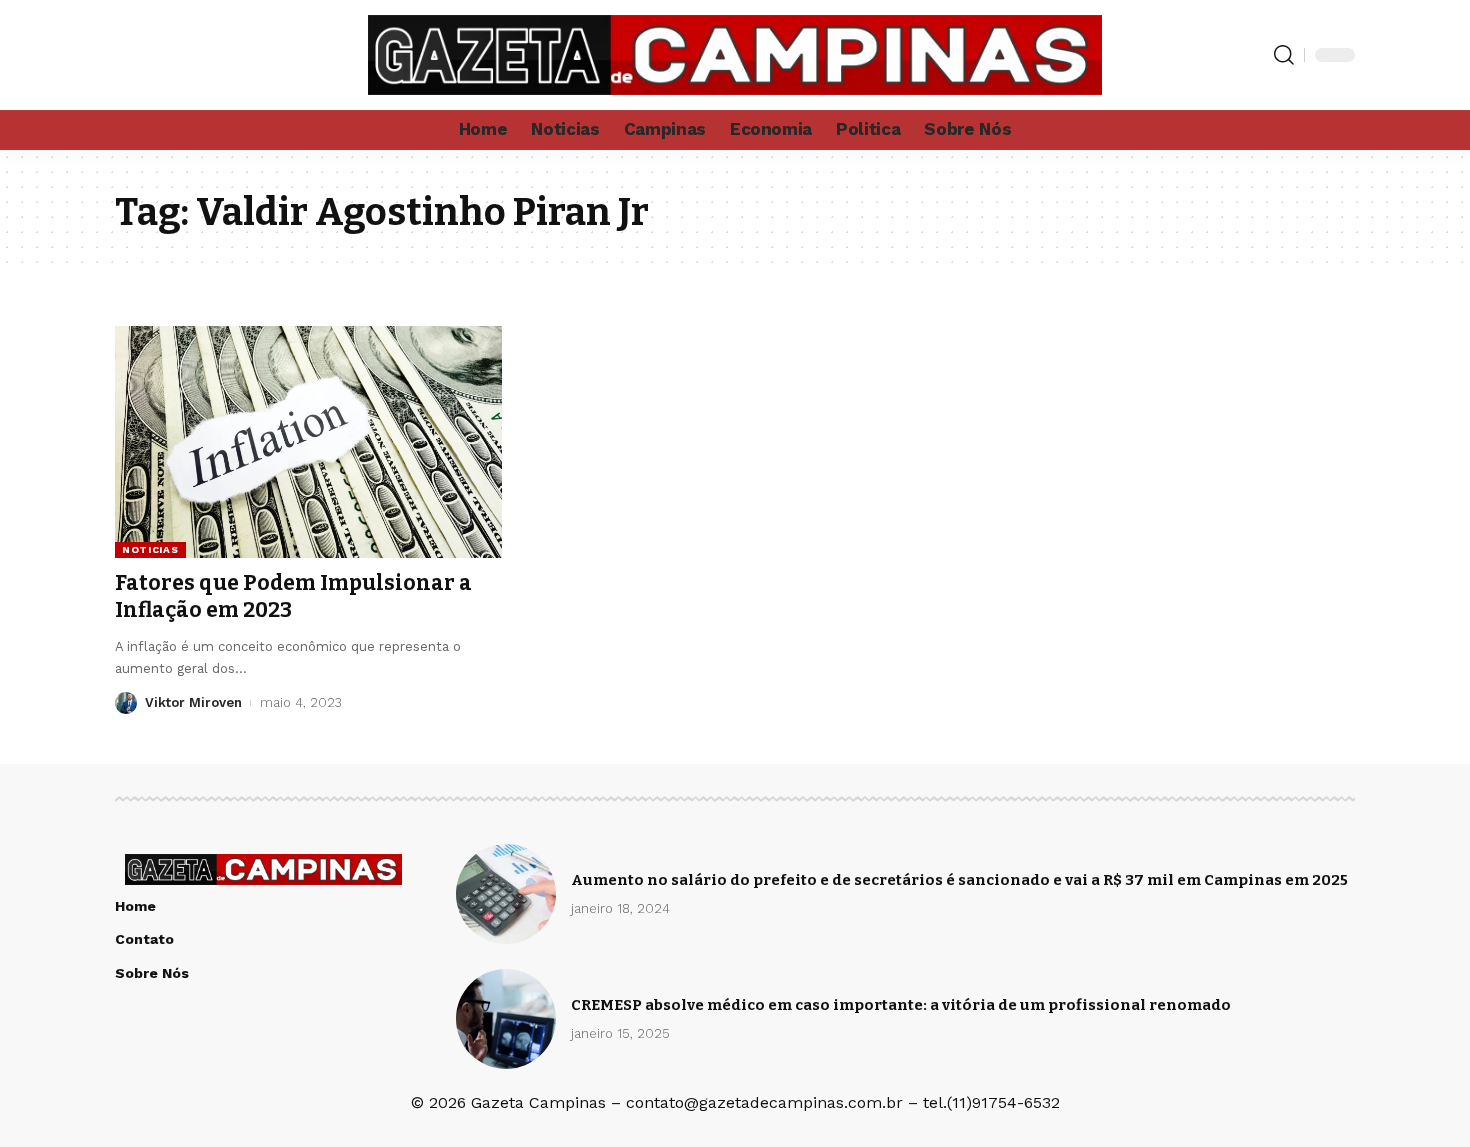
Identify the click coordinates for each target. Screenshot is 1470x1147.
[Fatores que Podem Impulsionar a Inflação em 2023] (308, 442)
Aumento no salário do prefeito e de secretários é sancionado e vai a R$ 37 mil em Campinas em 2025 (959, 880)
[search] (1284, 55)
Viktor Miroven (193, 702)
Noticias (150, 549)
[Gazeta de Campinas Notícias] (734, 55)
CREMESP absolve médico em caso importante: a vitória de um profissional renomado (901, 1005)
